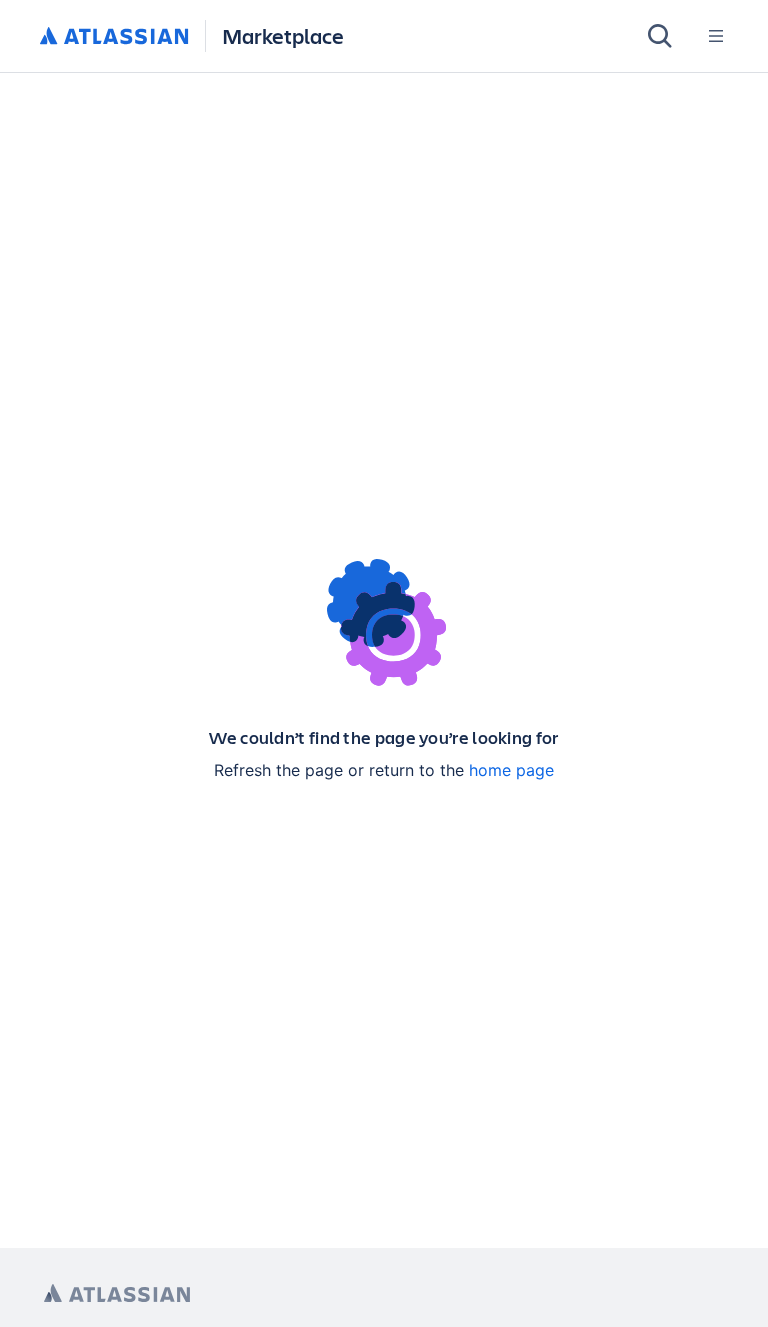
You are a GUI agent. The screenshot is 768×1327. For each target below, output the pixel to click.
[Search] (660, 36)
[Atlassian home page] (117, 1293)
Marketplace (283, 35)
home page (511, 770)
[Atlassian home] (114, 37)
